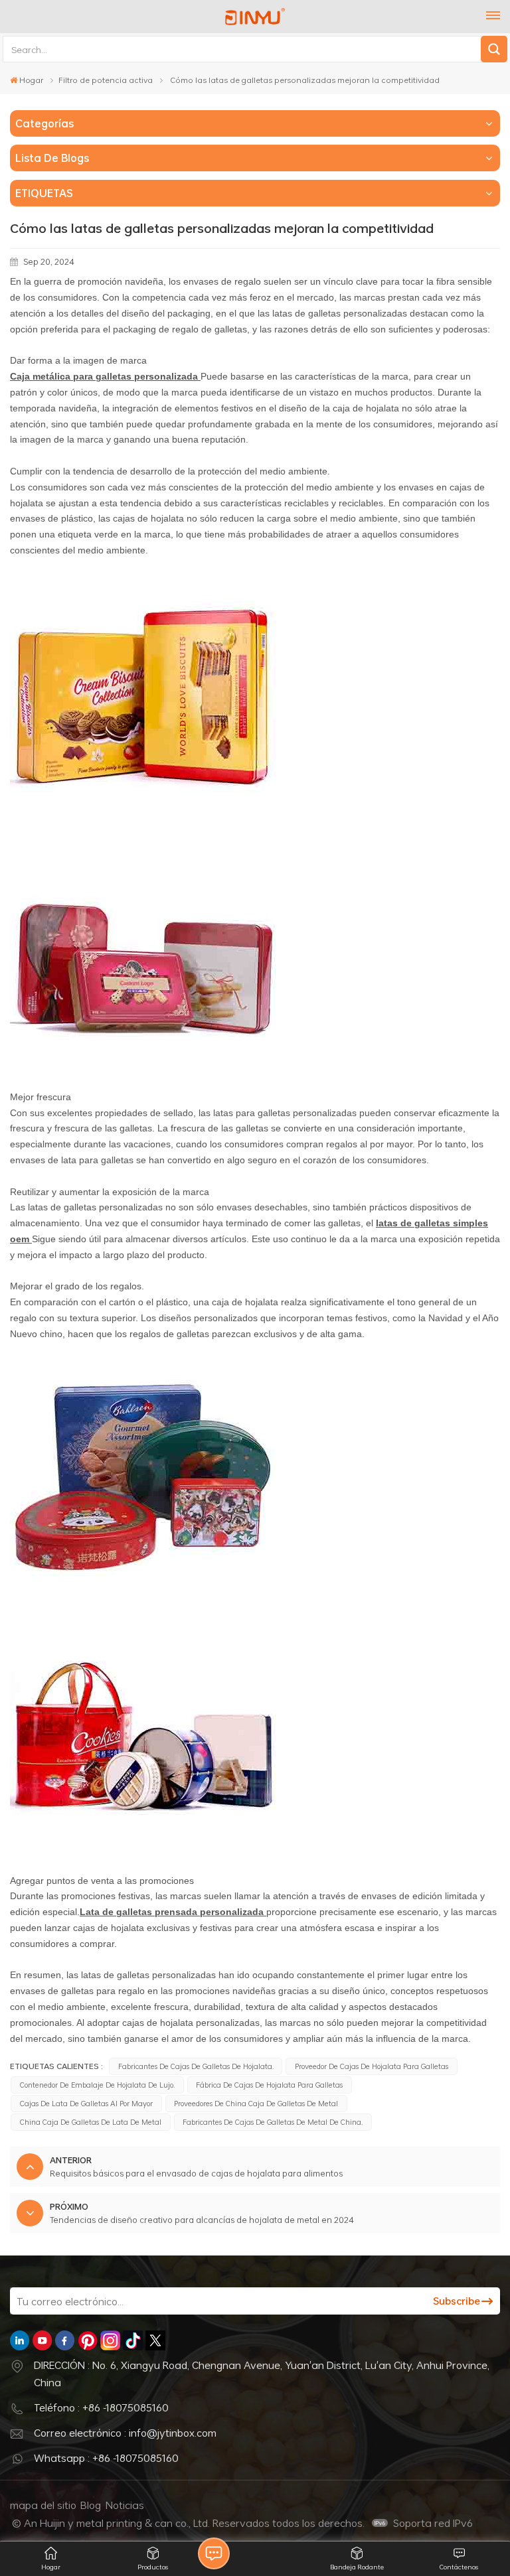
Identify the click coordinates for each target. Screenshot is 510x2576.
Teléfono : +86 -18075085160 (101, 2407)
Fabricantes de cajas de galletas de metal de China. (273, 2122)
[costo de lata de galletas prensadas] (143, 1086)
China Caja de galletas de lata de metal (91, 2122)
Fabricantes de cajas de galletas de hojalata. (196, 2066)
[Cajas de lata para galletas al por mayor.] (143, 1605)
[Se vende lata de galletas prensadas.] (143, 821)
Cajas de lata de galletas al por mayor (86, 2103)
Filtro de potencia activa (106, 80)
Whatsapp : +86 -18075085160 (106, 2458)
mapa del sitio (43, 2505)
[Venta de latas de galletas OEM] (143, 1870)
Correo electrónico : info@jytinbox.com (125, 2433)
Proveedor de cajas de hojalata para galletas (372, 2066)
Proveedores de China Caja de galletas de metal (256, 2103)
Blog (91, 2505)
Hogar (31, 80)
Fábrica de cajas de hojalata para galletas (269, 2085)
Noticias (125, 2505)
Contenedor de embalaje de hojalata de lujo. (97, 2085)
